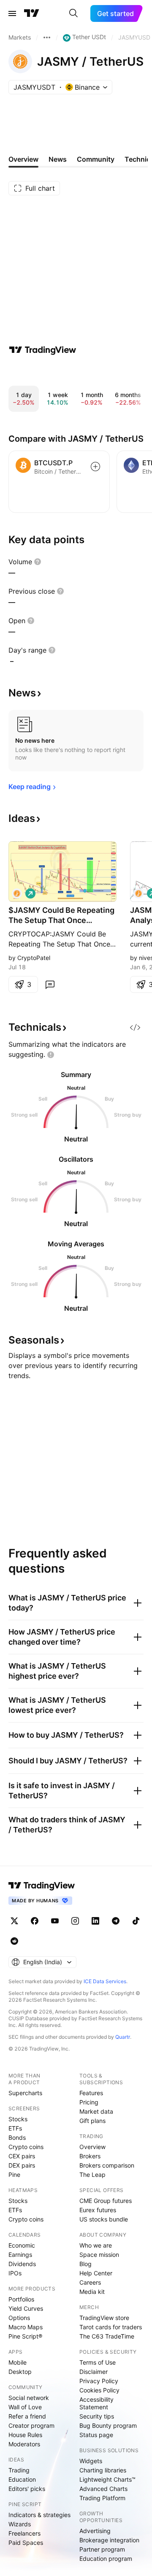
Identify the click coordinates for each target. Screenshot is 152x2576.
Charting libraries (103, 2470)
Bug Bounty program (108, 2425)
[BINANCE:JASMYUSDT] (17, 893)
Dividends (22, 2264)
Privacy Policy (99, 2381)
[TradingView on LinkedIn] (95, 1921)
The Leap (92, 2175)
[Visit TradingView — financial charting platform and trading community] (43, 350)
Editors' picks (27, 2489)
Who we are (96, 2245)
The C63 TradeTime (107, 2336)
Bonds (17, 2137)
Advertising (95, 2531)
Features (91, 2093)
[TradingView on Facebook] (35, 1921)
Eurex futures (98, 2210)
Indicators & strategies (39, 2515)
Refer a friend (27, 2416)
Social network (29, 2398)
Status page (96, 2435)
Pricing (89, 2102)
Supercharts (25, 2093)
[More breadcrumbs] (47, 37)
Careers (90, 2282)
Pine (14, 2175)
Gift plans (92, 2121)
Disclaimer (94, 2372)
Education (22, 2479)
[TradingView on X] (14, 1921)
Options (19, 2318)
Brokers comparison (107, 2165)
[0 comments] (50, 984)
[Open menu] (12, 13)
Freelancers (24, 2533)
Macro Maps (26, 2327)
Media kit (92, 2292)
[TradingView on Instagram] (75, 1921)
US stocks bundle (104, 2219)
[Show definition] (38, 562)
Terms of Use (98, 2362)
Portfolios (21, 2299)
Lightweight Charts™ (107, 2479)
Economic (22, 2245)
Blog (85, 2264)
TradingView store (104, 2318)
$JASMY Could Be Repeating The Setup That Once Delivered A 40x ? (61, 916)
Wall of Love (25, 2407)
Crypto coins (26, 2147)
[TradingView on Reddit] (14, 1941)
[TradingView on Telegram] (116, 1921)
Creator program (31, 2425)
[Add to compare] (95, 467)
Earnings (20, 2255)
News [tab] (58, 159)
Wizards (20, 2524)
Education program (106, 2559)
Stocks (18, 2119)
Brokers (90, 2156)
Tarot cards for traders (111, 2327)
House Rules (25, 2435)
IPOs (15, 2273)
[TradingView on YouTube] (55, 1921)
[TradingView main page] (32, 13)
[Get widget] (135, 1027)
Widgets (91, 2461)
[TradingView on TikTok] (136, 1921)
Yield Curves (26, 2308)
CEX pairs (22, 2156)
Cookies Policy (99, 2390)
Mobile (18, 2362)
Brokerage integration (109, 2540)
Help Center (96, 2273)
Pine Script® (25, 2336)
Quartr (123, 2037)
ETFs (15, 2128)
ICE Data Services (105, 1981)
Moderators (24, 2444)
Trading (19, 2470)
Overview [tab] (23, 159)
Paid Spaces (26, 2543)
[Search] (73, 13)
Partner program (102, 2549)
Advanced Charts (103, 2489)
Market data (96, 2111)
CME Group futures (106, 2201)
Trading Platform (102, 2498)
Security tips (97, 2416)
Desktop (20, 2372)
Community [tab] (96, 159)
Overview (92, 2147)
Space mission (99, 2255)
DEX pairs (22, 2165)
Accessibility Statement (96, 2403)
